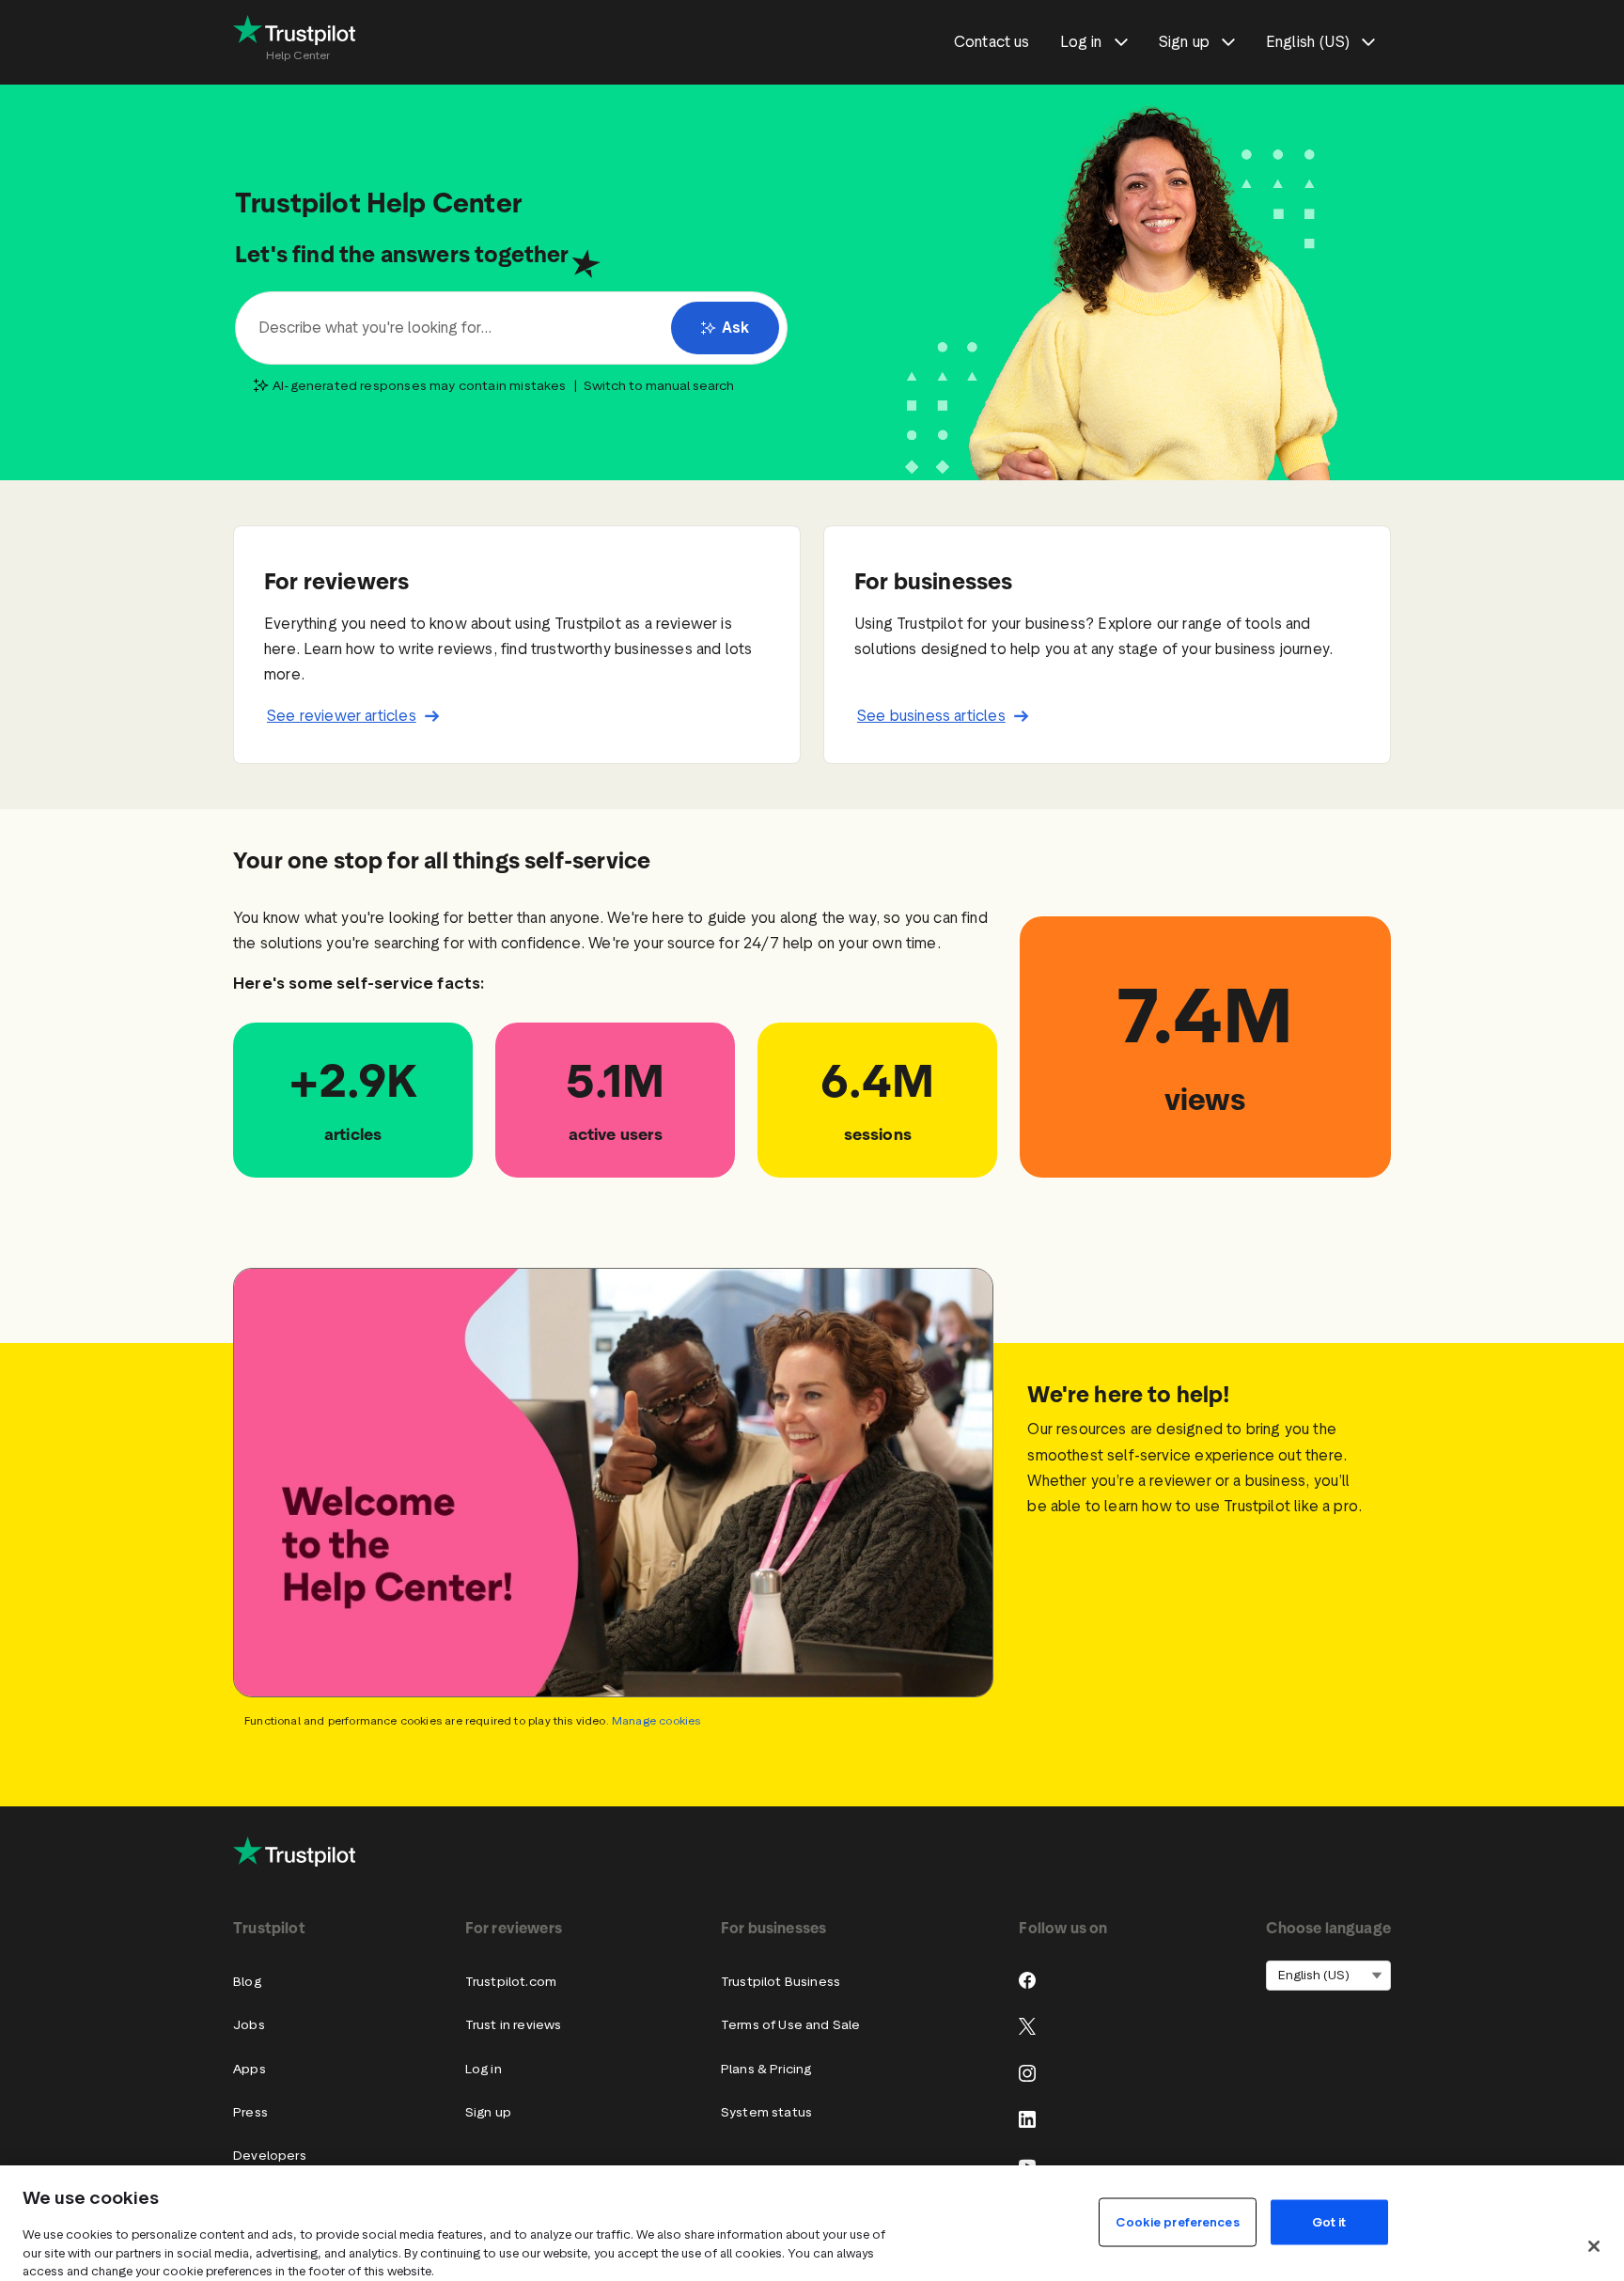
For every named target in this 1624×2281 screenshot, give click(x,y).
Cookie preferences (1177, 2221)
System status (766, 2112)
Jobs (249, 2025)
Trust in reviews (514, 2025)
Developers (270, 2156)
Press (250, 2112)
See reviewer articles (342, 716)
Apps (250, 2069)
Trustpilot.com (511, 1982)
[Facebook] (1027, 1980)
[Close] (1594, 2246)
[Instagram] (1027, 2073)
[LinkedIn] (1027, 2119)
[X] (1027, 2026)
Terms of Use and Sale (791, 2025)
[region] (812, 2223)
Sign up (488, 2112)
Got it (1329, 2221)
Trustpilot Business (781, 1982)
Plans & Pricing (766, 2069)
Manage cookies (656, 1720)
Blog (247, 1982)
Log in (484, 2069)
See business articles (931, 716)
